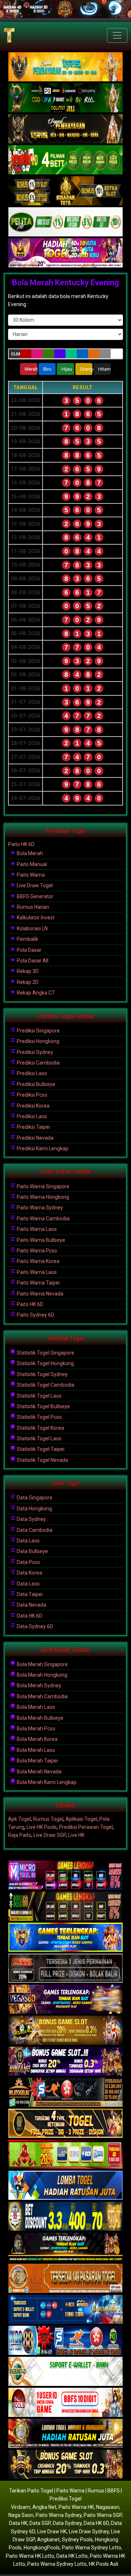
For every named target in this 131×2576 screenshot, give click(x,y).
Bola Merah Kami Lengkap (46, 1782)
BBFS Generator (35, 896)
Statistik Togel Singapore (45, 1353)
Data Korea (29, 1573)
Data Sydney (31, 1519)
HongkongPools (42, 2548)
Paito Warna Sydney (39, 1208)
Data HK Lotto (72, 2556)
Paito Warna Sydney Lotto (92, 2548)
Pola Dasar (29, 950)
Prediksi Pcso (31, 1095)
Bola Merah (29, 853)
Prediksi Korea (33, 1106)
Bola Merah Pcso (35, 1729)
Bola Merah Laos (35, 1707)
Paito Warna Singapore (43, 1186)
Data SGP (40, 2523)
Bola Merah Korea (37, 1739)
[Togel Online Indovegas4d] (65, 2465)
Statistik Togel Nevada (42, 1460)
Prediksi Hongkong (37, 1041)
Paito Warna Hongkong (42, 1197)
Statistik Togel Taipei (40, 1449)
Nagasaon (108, 2507)
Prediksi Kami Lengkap (42, 1148)
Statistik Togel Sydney (42, 1374)
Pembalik (27, 939)
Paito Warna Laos (36, 1229)
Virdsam (21, 2507)
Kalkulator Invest (35, 918)
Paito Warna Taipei (38, 1283)
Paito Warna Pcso (36, 1251)
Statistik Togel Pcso (39, 1417)
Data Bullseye (32, 1551)
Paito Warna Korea (37, 1261)
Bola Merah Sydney (38, 1685)
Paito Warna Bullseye (40, 1240)
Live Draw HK (52, 2531)
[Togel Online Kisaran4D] (65, 160)
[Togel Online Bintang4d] (65, 2062)
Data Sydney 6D (34, 1626)
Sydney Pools (77, 2540)
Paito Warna (30, 875)
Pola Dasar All (32, 961)
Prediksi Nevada (35, 1138)
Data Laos (28, 1541)
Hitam (104, 369)
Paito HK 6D (21, 844)
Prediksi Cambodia (38, 1063)
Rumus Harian (32, 907)
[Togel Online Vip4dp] (65, 2248)
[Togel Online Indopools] (65, 2403)
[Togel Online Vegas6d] (65, 2000)
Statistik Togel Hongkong (45, 1363)
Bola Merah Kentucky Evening (65, 283)
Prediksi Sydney (34, 1052)
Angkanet (48, 2540)
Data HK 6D (29, 1616)
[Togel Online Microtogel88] (65, 1876)
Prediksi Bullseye (35, 1084)
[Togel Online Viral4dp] (65, 253)
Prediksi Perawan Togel (86, 1827)
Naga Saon (21, 2515)
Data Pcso (28, 1562)
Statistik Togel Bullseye (43, 1406)
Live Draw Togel (34, 885)
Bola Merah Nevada (39, 1772)
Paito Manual (31, 864)
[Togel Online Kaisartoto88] (65, 2155)
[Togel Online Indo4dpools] (65, 2186)
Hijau (67, 369)
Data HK (18, 2523)
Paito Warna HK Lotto (30, 2556)
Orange (86, 369)
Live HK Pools (42, 1827)
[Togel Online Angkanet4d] (65, 2372)
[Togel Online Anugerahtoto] (65, 2310)
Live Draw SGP (50, 1835)
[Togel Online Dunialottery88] (65, 2279)
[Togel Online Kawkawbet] (65, 1969)
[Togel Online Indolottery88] (65, 2341)
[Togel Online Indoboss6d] (65, 1907)
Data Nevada (31, 1605)
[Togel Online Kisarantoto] (65, 191)
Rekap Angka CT (35, 993)
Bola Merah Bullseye (39, 1718)
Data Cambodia (34, 1530)
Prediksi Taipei (33, 1127)
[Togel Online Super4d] (65, 129)
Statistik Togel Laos (39, 1396)
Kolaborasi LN (32, 928)
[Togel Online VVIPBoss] (65, 67)
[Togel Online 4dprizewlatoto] (65, 2124)
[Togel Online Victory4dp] (65, 1938)
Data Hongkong (34, 1509)
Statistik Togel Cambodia (45, 1385)
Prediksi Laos (31, 1073)
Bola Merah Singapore (42, 1664)
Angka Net (44, 2507)
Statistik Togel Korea (40, 1428)
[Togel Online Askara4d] (65, 2031)
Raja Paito (20, 1835)
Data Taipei (29, 1594)
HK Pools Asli (104, 2564)
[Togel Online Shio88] (65, 2434)
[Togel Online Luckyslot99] (65, 2217)
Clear (15, 354)
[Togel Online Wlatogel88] (65, 2093)
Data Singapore (34, 1498)
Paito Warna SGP (103, 2515)
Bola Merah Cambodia (42, 1696)
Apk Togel (19, 1819)
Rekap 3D (27, 971)
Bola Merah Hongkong (41, 1675)
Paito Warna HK (76, 2507)
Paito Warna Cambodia (43, 1219)
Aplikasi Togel (81, 1819)
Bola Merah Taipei (37, 1761)
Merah (31, 369)
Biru (47, 369)
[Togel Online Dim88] (65, 98)
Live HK (76, 1835)
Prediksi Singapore (38, 1031)
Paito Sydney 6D (35, 1315)
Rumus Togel (48, 1819)
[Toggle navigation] (117, 35)
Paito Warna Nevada (39, 1294)
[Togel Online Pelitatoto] (65, 222)
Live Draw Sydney (89, 2531)
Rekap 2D (27, 982)
